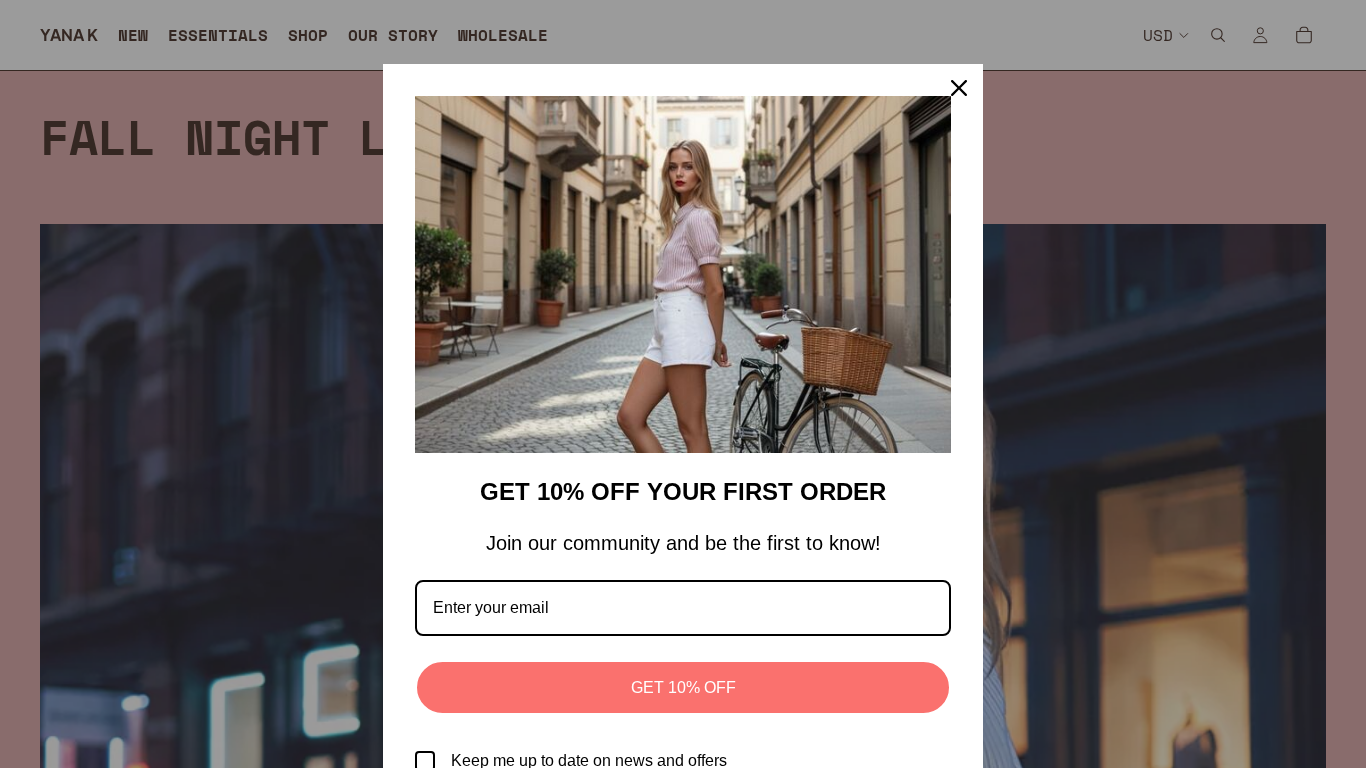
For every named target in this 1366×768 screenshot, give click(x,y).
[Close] (959, 88)
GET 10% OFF (683, 687)
